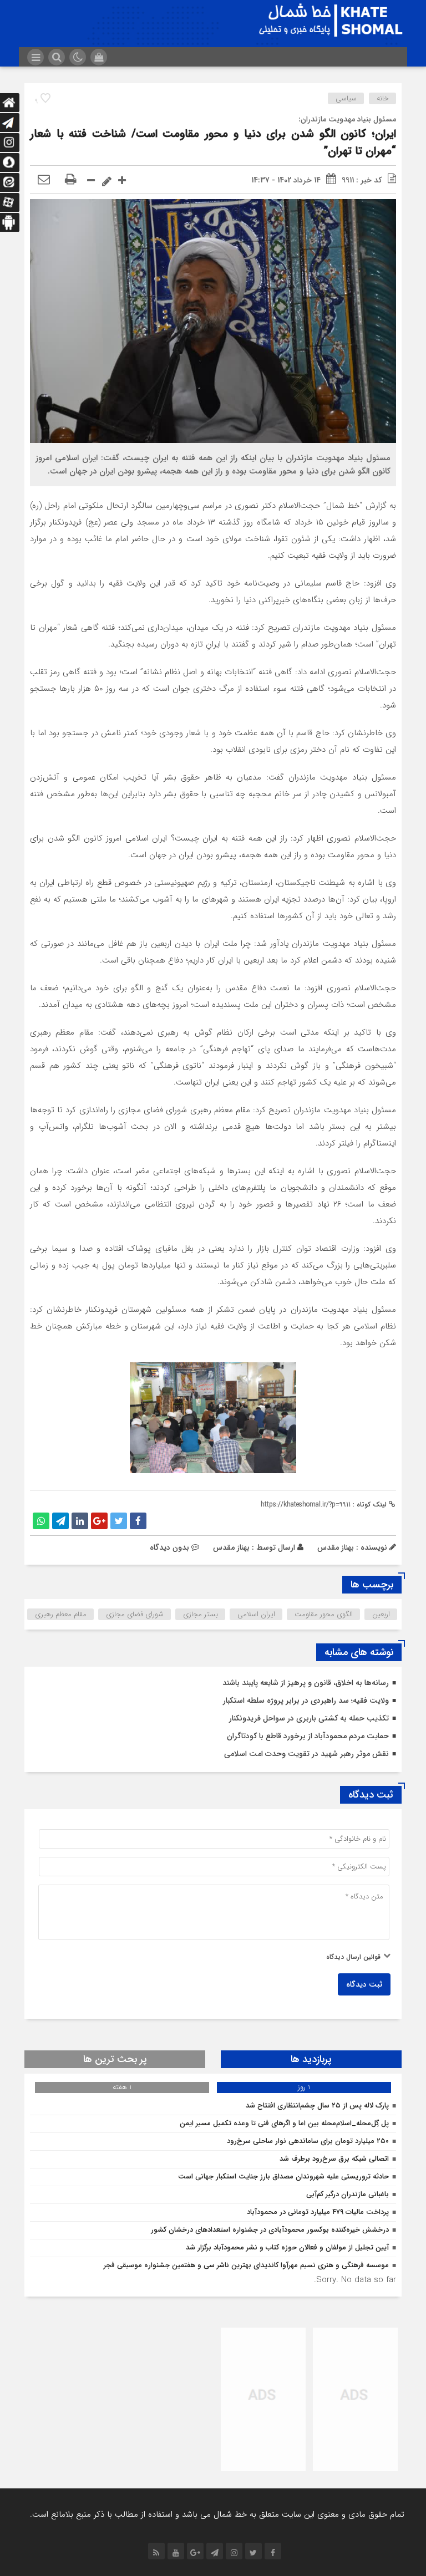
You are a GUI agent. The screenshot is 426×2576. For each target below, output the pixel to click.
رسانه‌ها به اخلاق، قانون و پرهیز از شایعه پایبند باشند (306, 1683)
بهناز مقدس (231, 1547)
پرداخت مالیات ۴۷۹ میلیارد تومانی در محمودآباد (318, 2212)
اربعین (381, 1614)
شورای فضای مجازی (135, 1614)
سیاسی (346, 98)
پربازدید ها (311, 2059)
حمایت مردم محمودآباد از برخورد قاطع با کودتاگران (308, 1736)
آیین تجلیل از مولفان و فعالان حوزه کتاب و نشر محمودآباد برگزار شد (287, 2247)
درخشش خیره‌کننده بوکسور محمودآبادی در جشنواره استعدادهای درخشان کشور (270, 2230)
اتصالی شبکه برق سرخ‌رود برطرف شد (334, 2159)
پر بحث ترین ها (115, 2059)
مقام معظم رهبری (61, 1614)
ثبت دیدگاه (364, 1984)
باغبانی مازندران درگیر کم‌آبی (348, 2194)
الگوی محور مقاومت (324, 1614)
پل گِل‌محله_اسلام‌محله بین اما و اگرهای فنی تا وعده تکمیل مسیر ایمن (284, 2123)
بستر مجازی (201, 1614)
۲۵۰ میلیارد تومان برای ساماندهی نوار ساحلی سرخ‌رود (308, 2141)
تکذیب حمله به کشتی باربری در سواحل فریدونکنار (309, 1718)
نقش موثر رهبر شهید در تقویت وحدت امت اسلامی (306, 1754)
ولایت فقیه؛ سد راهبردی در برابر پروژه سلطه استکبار (306, 1701)
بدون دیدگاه (169, 1547)
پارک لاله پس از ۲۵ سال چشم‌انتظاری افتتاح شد (317, 2106)
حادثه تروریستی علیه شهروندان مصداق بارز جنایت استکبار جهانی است (283, 2177)
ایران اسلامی (256, 1614)
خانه (383, 98)
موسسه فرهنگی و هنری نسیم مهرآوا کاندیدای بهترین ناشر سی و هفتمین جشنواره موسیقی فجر (246, 2265)
